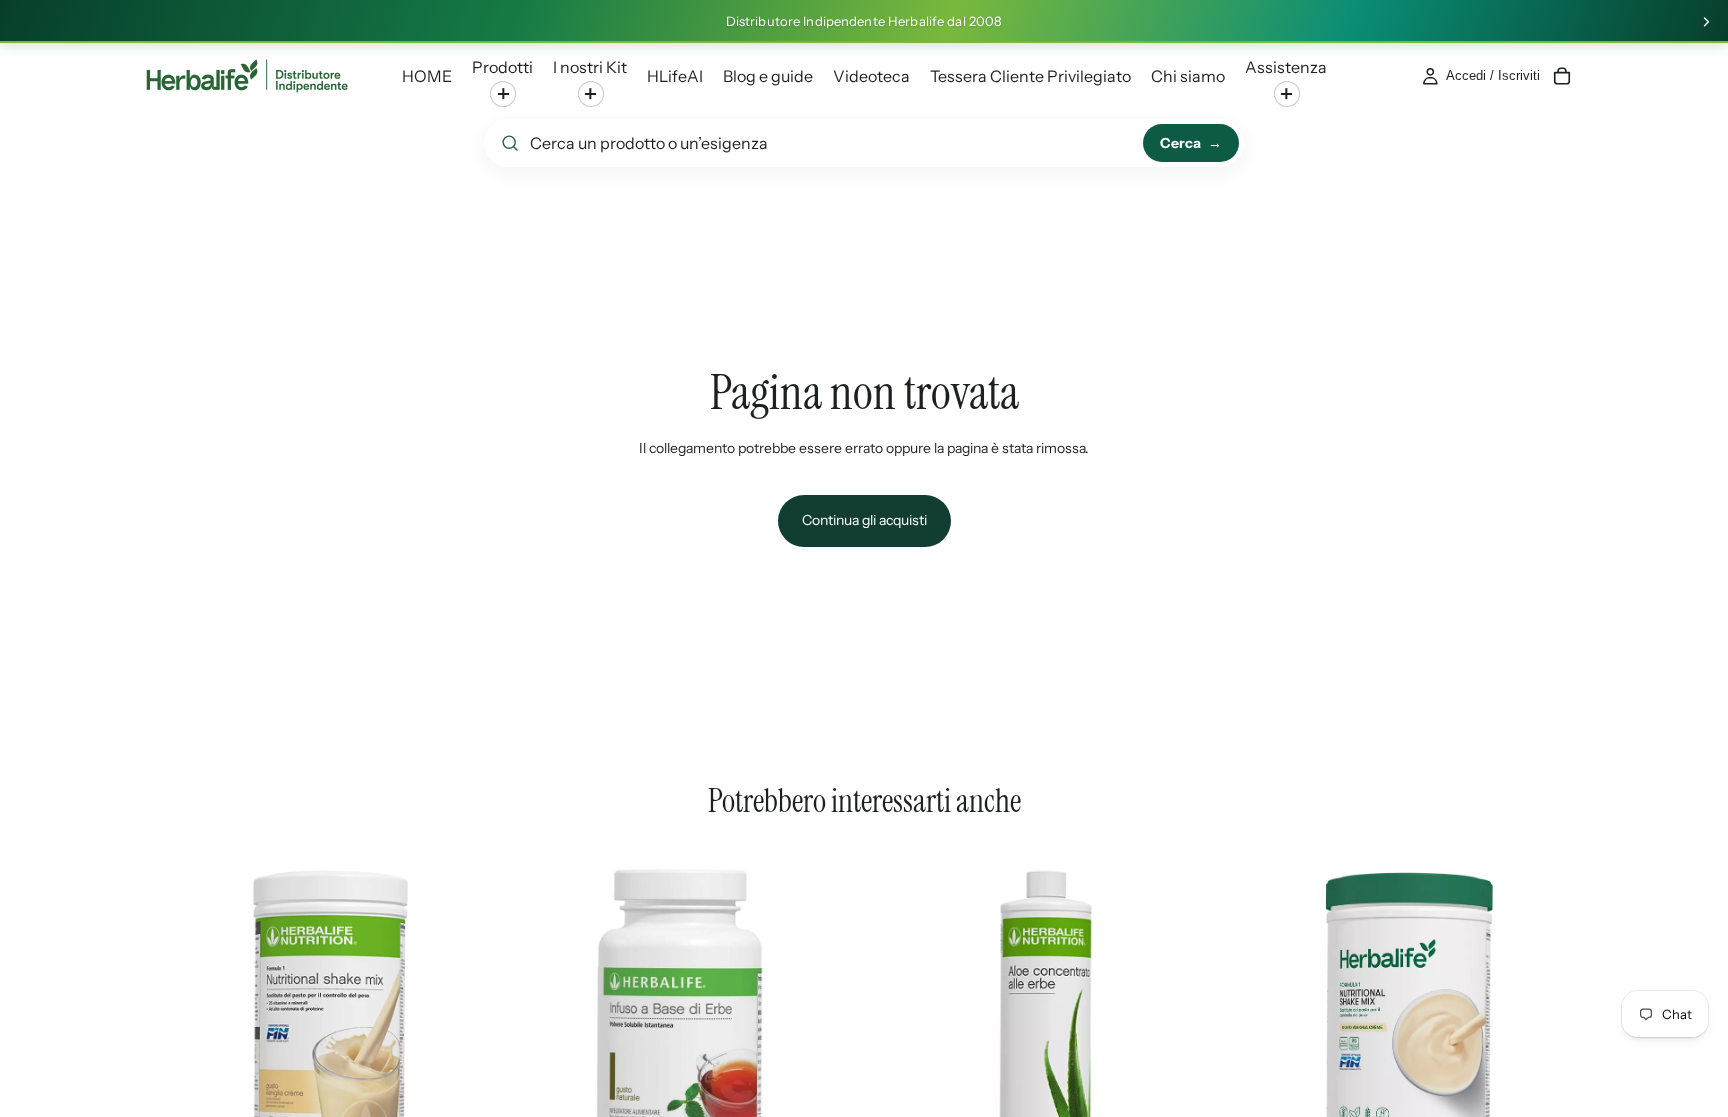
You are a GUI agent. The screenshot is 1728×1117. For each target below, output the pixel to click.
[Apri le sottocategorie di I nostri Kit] (591, 94)
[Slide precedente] (174, 1023)
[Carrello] (1562, 76)
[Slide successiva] (1706, 22)
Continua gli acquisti (864, 520)
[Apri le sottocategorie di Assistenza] (1287, 94)
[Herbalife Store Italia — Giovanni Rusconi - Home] (247, 76)
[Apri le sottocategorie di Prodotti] (503, 94)
